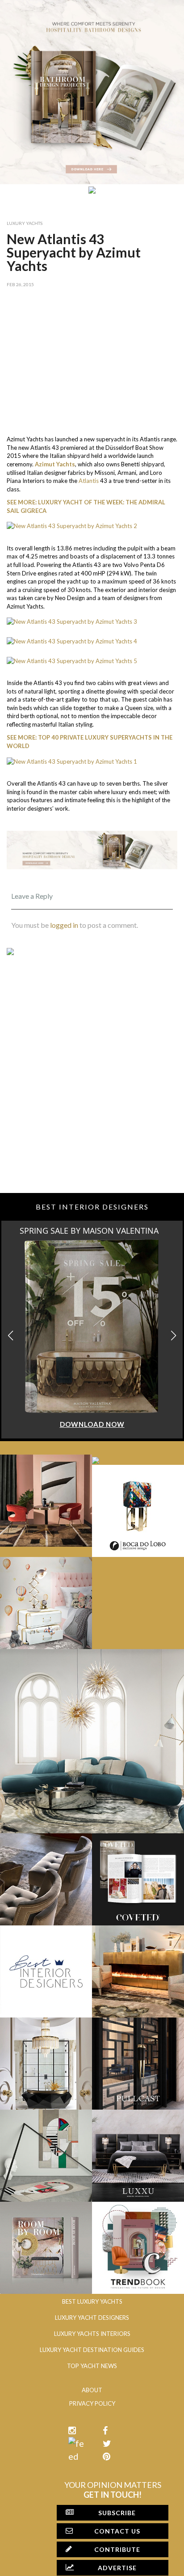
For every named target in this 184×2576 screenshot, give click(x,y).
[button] (174, 1336)
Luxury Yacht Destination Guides (92, 2350)
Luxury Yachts (25, 223)
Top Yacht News (92, 2366)
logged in (64, 925)
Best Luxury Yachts (92, 2301)
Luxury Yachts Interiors (92, 2334)
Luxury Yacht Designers (92, 2318)
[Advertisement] (92, 359)
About (92, 2390)
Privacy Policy (92, 2403)
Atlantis (89, 481)
